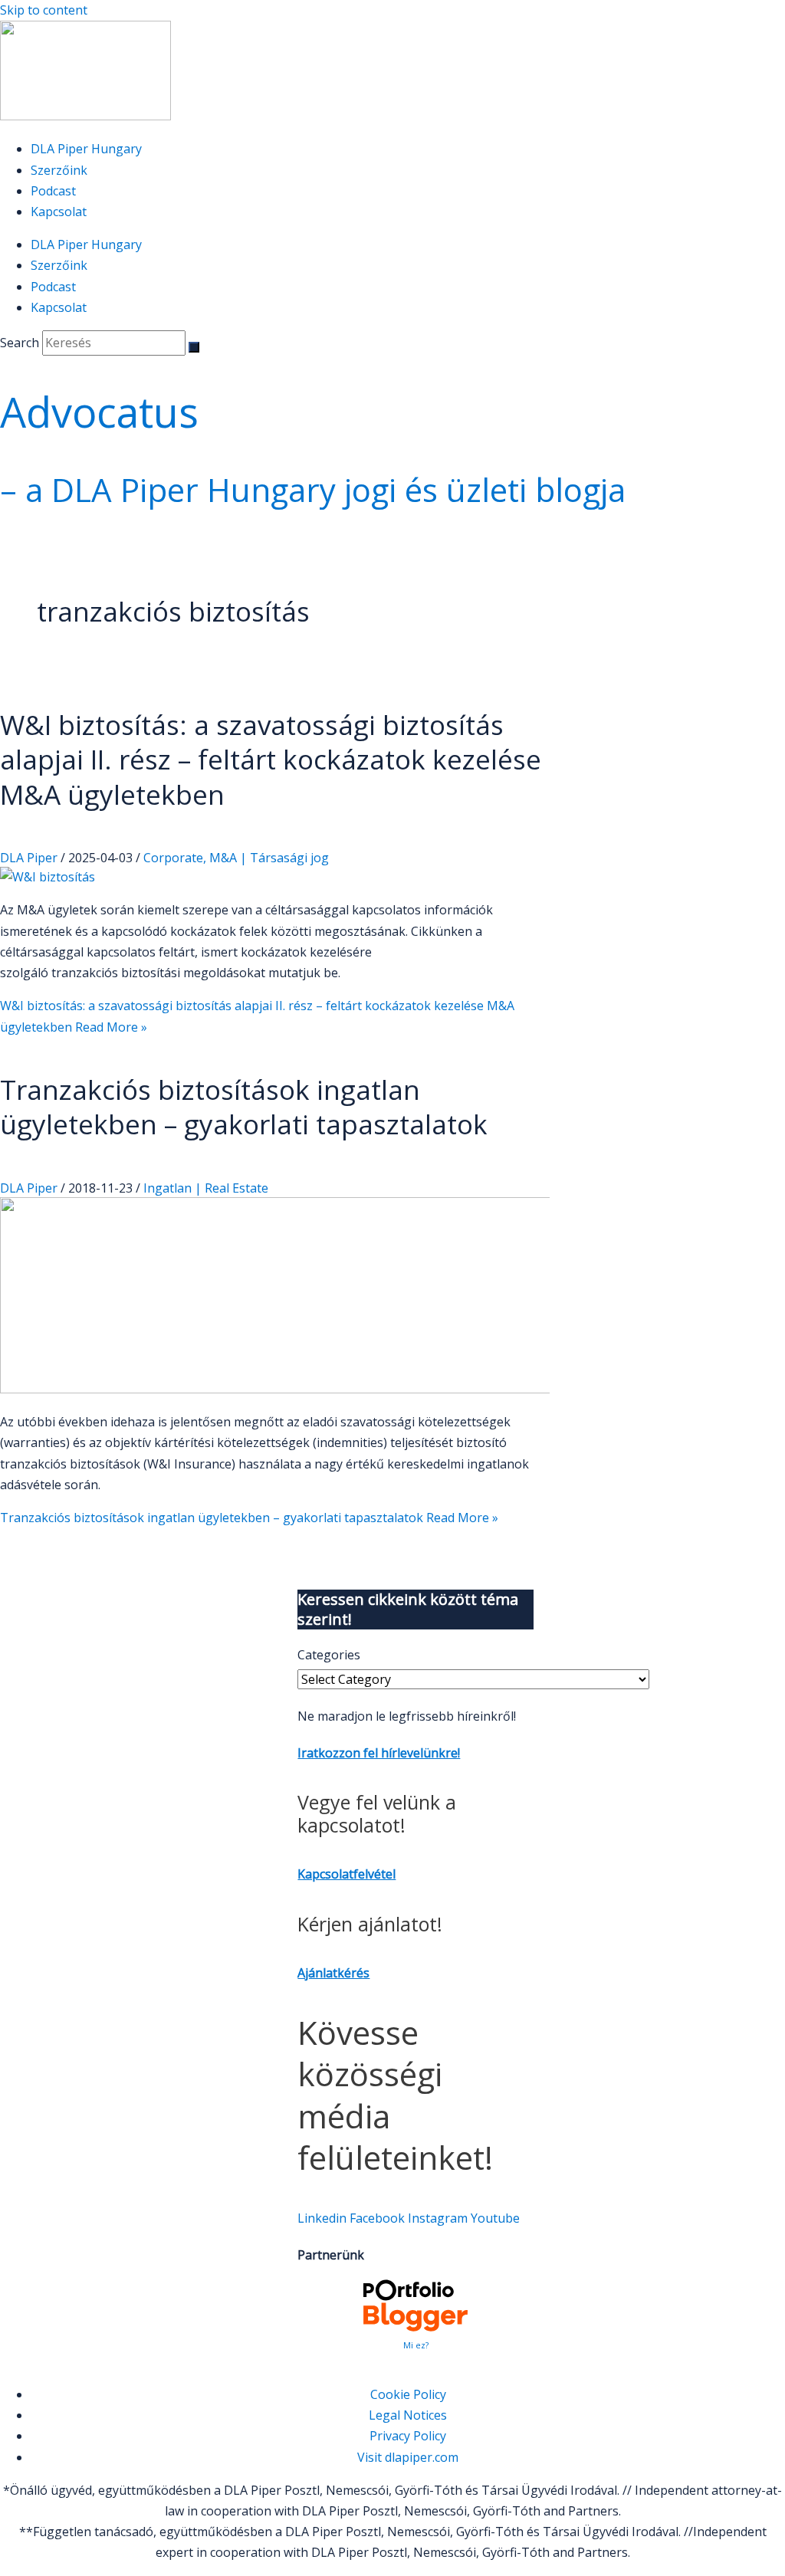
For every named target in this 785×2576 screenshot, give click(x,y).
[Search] (194, 347)
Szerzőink (59, 170)
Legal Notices (408, 2415)
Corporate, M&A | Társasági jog (236, 858)
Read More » (249, 1518)
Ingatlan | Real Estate (206, 1188)
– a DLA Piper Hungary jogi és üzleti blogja (313, 489)
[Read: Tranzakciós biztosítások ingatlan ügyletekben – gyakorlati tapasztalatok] (392, 1389)
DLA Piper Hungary (86, 149)
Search (20, 343)
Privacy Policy (408, 2436)
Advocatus (99, 412)
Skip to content (44, 10)
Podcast (53, 191)
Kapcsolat (59, 212)
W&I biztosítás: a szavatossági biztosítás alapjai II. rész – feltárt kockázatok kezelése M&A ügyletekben (271, 760)
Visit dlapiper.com (408, 2457)
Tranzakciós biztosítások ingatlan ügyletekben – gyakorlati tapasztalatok (244, 1107)
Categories (329, 1655)
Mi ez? (416, 2345)
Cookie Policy (408, 2394)
